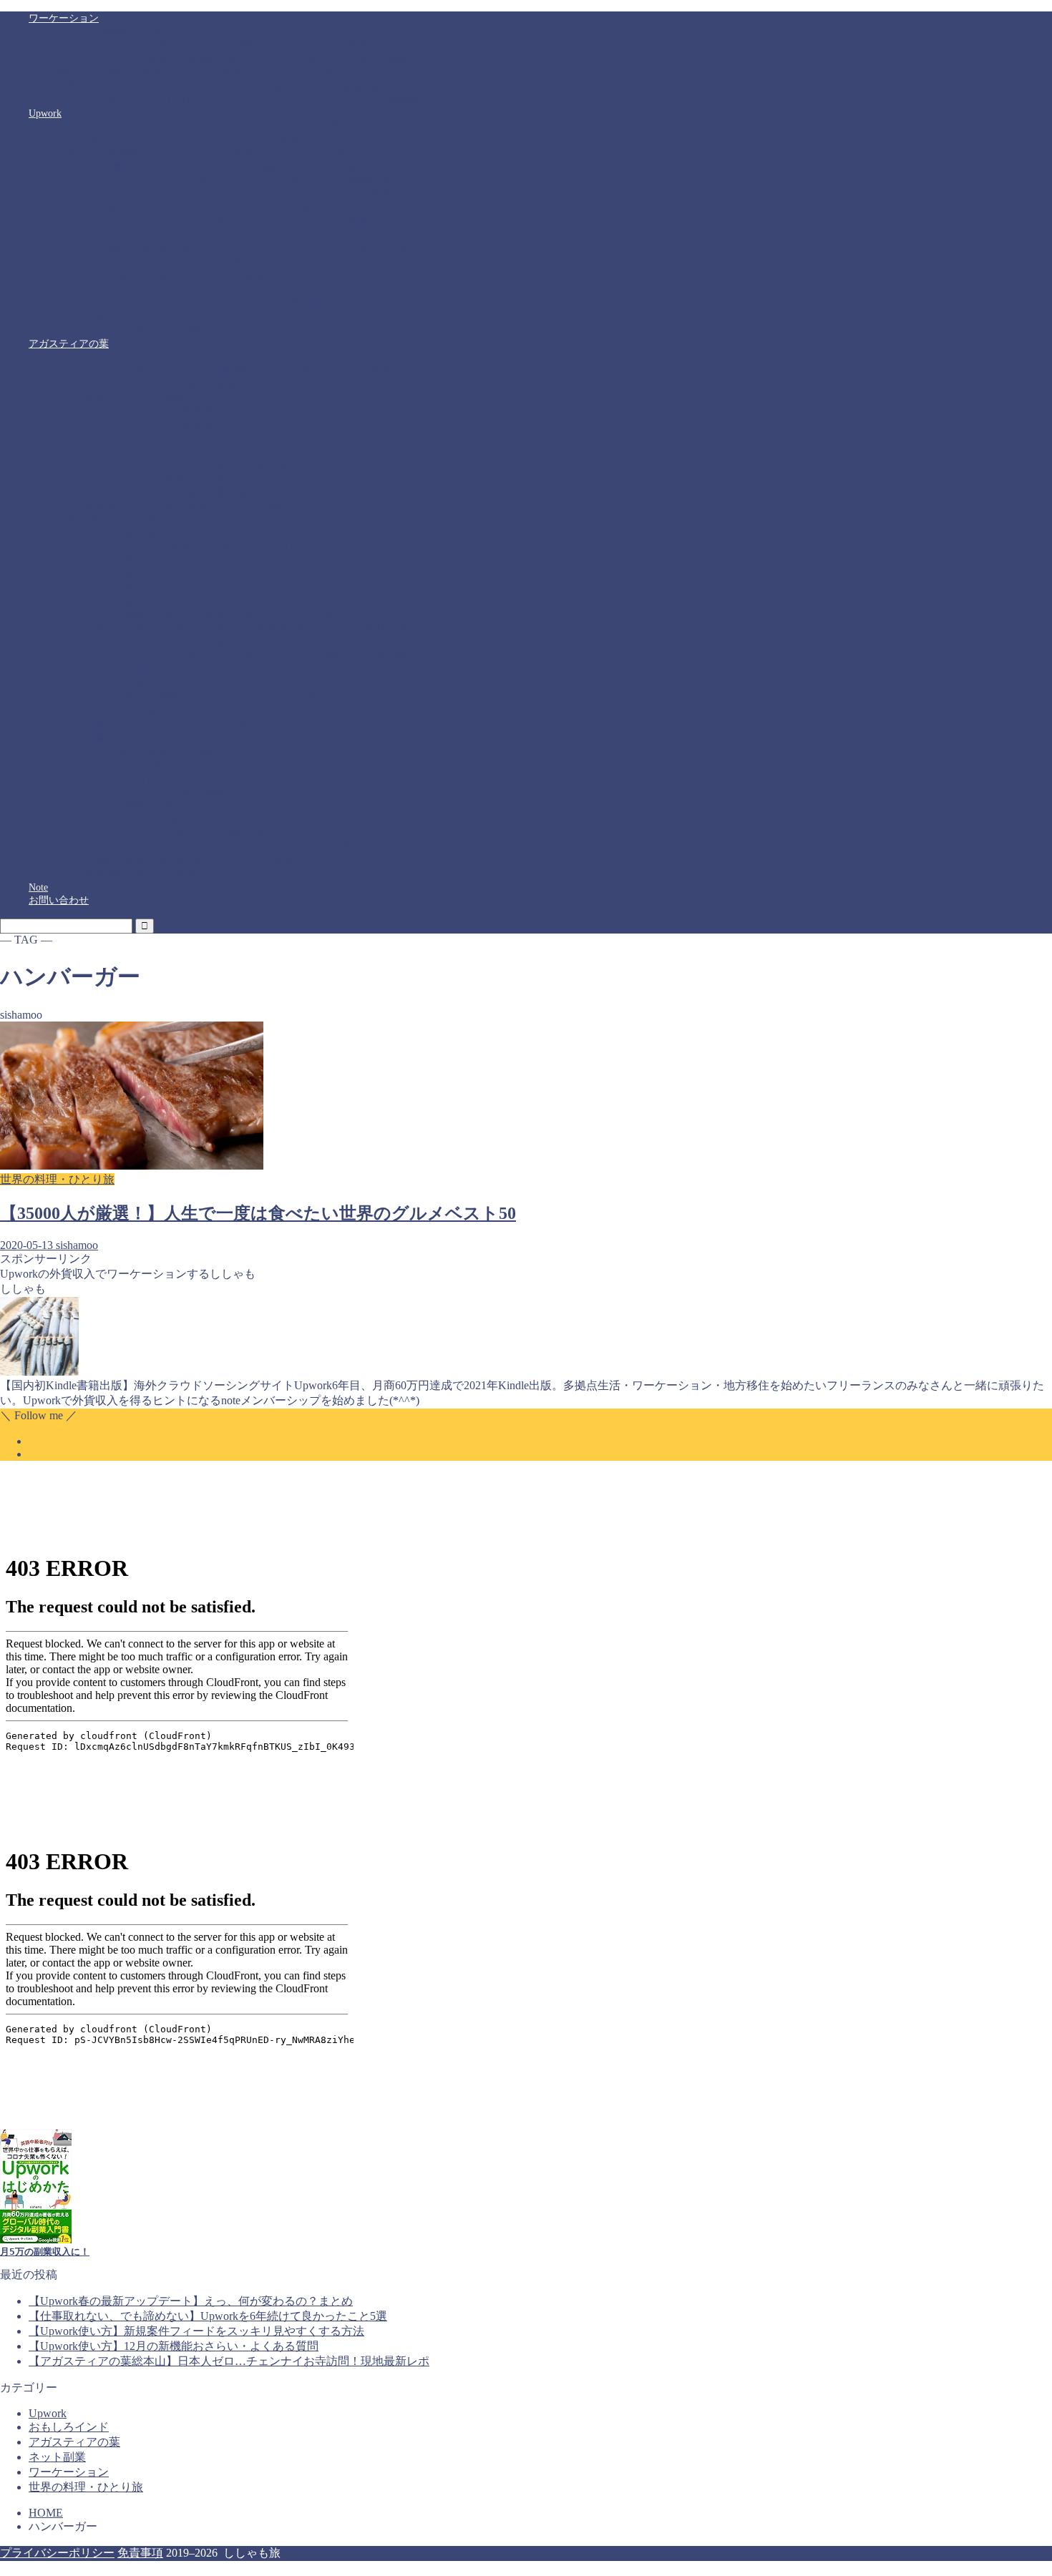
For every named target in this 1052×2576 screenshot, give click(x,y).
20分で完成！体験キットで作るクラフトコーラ (191, 765)
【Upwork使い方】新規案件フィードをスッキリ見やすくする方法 (196, 2331)
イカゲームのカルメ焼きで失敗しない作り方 (186, 643)
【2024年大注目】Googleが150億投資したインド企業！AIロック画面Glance (253, 371)
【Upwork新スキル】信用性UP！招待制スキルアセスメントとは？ (205, 235)
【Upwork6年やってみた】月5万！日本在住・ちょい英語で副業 (199, 126)
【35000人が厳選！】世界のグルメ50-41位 (209, 548)
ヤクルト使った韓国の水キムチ (156, 819)
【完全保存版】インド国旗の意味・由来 (176, 385)
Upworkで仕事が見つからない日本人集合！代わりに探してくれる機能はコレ (229, 181)
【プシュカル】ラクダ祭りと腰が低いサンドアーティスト (216, 493)
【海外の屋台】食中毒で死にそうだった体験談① (196, 860)
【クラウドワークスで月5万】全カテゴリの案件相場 (204, 303)
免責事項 (140, 2553)
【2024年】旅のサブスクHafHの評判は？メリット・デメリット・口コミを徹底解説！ (249, 100)
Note (38, 887)
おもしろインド (92, 357)
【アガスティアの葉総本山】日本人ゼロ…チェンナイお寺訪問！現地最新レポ (229, 2361)
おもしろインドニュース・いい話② (166, 439)
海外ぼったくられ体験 (136, 398)
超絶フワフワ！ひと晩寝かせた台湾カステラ (186, 724)
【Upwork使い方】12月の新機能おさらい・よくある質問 (174, 2346)
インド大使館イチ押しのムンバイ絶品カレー (186, 806)
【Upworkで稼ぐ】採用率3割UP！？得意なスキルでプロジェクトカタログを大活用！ (248, 249)
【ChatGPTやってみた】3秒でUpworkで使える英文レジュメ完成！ (205, 262)
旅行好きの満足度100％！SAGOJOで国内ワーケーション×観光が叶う (212, 73)
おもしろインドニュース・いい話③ (166, 452)
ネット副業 (82, 289)
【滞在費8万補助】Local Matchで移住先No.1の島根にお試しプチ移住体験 (220, 86)
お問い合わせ (59, 900)
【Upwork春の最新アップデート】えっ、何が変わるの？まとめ (191, 2301)
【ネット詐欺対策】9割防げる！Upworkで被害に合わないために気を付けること (237, 276)
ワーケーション (64, 18)
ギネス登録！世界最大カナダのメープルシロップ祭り (206, 697)
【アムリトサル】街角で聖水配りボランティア (191, 480)
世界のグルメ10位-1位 (164, 602)
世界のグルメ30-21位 (161, 575)
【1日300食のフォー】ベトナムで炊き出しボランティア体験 (221, 847)
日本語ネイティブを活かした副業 (161, 317)
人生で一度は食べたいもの (146, 534)
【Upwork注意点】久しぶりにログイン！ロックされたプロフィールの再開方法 (234, 194)
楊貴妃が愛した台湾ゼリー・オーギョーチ (181, 738)
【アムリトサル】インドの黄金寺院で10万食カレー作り (211, 466)
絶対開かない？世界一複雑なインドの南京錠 (186, 507)
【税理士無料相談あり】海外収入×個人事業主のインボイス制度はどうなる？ (230, 153)
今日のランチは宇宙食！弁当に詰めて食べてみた (196, 833)
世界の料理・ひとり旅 (107, 520)
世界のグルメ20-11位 (161, 588)
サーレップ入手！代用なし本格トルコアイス (186, 792)
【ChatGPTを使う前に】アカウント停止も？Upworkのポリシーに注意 (213, 221)
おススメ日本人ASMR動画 (145, 330)
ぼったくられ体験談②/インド (181, 412)
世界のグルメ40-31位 (161, 561)
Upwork (45, 113)
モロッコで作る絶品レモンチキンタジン (176, 711)
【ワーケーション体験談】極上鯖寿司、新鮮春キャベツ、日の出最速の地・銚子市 (243, 45)
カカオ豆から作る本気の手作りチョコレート (186, 779)
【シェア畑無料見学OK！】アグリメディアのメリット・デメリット (210, 32)
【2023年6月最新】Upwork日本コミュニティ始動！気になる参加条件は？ (221, 167)
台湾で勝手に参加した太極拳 (151, 751)
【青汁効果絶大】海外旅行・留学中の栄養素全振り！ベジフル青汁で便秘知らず (266, 629)
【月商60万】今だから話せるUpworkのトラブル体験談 (179, 140)
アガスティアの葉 (69, 344)
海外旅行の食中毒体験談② (146, 874)
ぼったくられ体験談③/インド (181, 425)
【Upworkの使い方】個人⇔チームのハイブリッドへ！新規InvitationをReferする (235, 208)
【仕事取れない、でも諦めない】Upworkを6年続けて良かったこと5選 (208, 2316)
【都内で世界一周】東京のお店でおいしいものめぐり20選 (245, 616)
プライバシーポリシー (57, 2553)
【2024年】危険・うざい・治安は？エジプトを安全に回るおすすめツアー (251, 670)
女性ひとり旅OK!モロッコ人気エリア (170, 684)
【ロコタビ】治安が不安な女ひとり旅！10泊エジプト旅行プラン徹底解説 (251, 656)
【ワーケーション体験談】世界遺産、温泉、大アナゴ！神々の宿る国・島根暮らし (243, 59)
